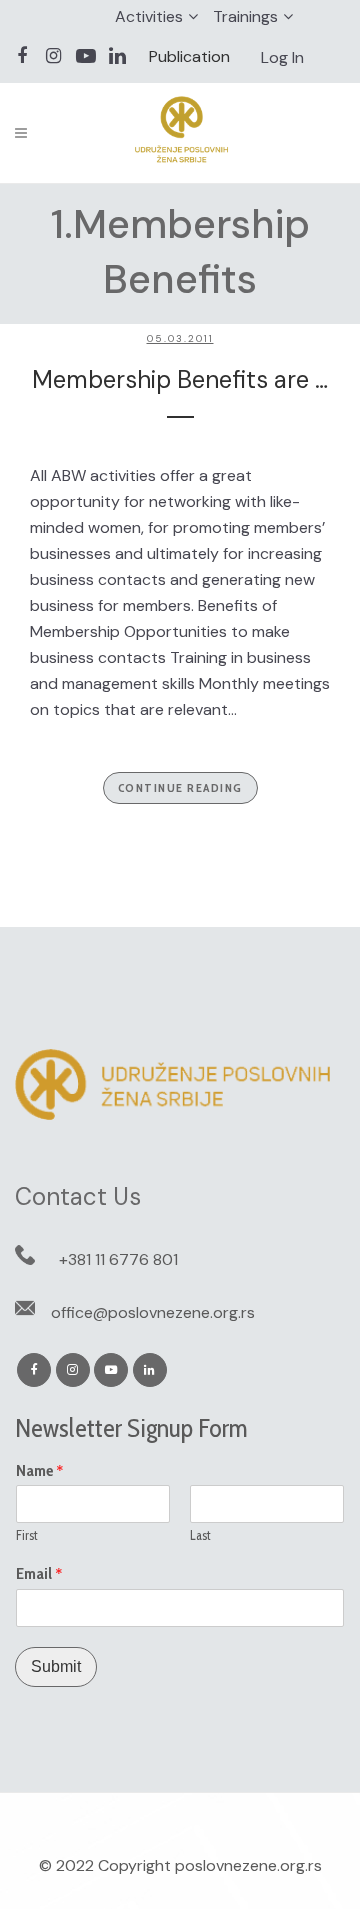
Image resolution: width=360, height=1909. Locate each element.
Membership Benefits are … (180, 379)
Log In (282, 57)
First (27, 1535)
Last (200, 1535)
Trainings (245, 16)
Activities (149, 16)
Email (39, 1574)
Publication (189, 56)
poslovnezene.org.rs (248, 1865)
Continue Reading (180, 787)
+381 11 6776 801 (118, 1259)
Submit (56, 1666)
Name (40, 1471)
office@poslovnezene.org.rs (153, 1312)
